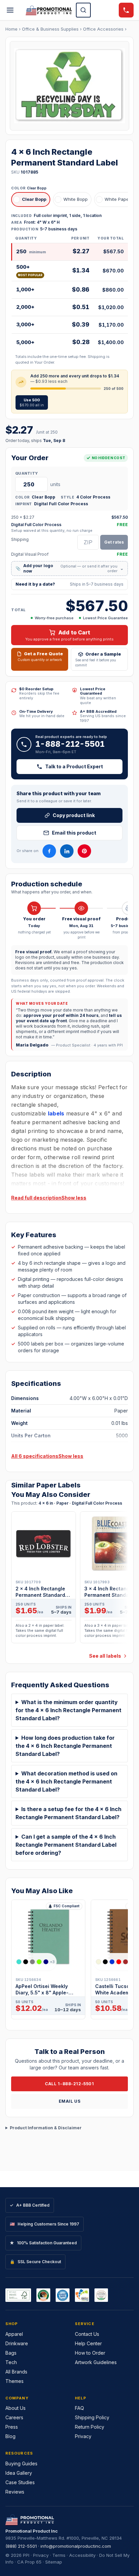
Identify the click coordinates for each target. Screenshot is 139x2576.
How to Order (90, 2353)
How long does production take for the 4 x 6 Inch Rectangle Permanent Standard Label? (65, 1746)
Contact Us (87, 2334)
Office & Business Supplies (50, 29)
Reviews (15, 2492)
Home (11, 29)
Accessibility (82, 2555)
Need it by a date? (69, 584)
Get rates (114, 542)
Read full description (36, 1198)
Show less (74, 1198)
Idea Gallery (19, 2473)
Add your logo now (69, 568)
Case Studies (20, 2482)
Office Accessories (103, 29)
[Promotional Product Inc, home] (49, 10)
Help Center (88, 2343)
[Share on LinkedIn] (67, 851)
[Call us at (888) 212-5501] (126, 10)
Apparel (14, 2334)
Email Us (70, 2101)
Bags (11, 2353)
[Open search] (83, 10)
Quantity (26, 473)
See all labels (105, 1656)
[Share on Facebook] (49, 851)
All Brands (16, 2372)
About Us (16, 2408)
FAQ (79, 2408)
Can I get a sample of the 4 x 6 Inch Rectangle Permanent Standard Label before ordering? (66, 1845)
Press (12, 2427)
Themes (15, 2381)
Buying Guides (21, 2463)
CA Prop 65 (29, 2562)
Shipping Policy (92, 2417)
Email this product (74, 833)
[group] (69, 1579)
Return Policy (90, 2427)
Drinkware (17, 2343)
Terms (59, 2555)
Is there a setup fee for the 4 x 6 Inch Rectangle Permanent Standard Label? (68, 1813)
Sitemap (54, 2562)
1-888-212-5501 (70, 744)
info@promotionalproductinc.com (76, 2546)
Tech (11, 2362)
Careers (14, 2417)
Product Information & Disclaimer (46, 2128)
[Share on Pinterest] (84, 851)
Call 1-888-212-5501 (69, 2084)
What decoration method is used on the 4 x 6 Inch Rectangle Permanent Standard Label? (66, 1781)
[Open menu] (10, 10)
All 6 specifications (35, 1456)
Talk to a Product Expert (74, 766)
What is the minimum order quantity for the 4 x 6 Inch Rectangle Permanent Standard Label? (68, 1710)
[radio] (31, 199)
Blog (10, 2436)
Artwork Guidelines (96, 2362)
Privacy (83, 2436)
